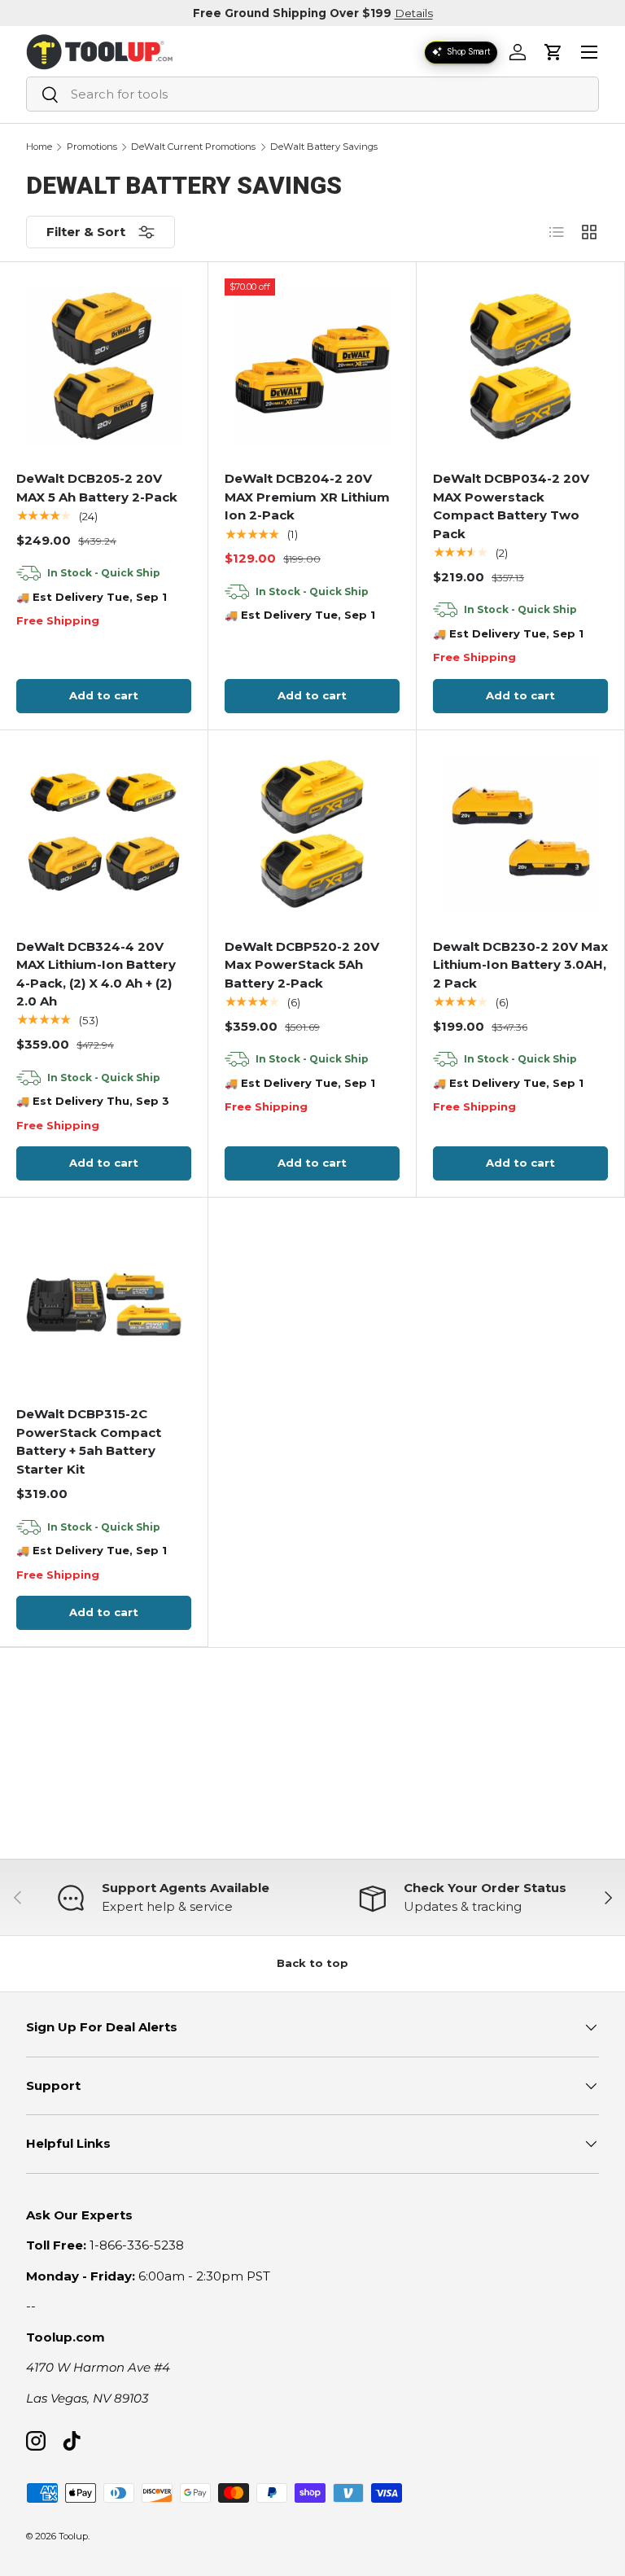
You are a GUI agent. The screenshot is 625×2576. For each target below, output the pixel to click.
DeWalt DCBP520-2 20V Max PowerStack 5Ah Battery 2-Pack (302, 965)
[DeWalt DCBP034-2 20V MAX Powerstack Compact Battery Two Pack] (521, 366)
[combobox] (312, 94)
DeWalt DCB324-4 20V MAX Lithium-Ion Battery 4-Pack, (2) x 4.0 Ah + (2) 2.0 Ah (96, 974)
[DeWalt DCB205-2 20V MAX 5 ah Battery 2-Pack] (104, 366)
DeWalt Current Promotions (193, 147)
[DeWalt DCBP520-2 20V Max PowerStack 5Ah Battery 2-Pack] (312, 834)
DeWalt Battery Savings (324, 147)
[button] (553, 52)
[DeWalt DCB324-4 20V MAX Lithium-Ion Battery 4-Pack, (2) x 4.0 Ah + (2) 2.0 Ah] (104, 834)
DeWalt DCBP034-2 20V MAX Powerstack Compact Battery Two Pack (511, 506)
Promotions (92, 147)
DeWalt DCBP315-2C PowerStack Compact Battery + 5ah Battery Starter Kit (89, 1441)
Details (414, 13)
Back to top (312, 1963)
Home (39, 147)
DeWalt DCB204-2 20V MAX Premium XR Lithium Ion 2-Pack (307, 497)
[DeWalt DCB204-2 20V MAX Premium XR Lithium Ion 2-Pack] (312, 366)
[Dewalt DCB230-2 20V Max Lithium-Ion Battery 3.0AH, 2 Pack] (521, 834)
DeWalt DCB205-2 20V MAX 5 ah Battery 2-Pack (97, 488)
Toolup (73, 2536)
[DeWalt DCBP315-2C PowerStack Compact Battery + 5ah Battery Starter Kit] (104, 1302)
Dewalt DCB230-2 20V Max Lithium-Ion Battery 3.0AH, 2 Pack (520, 965)
